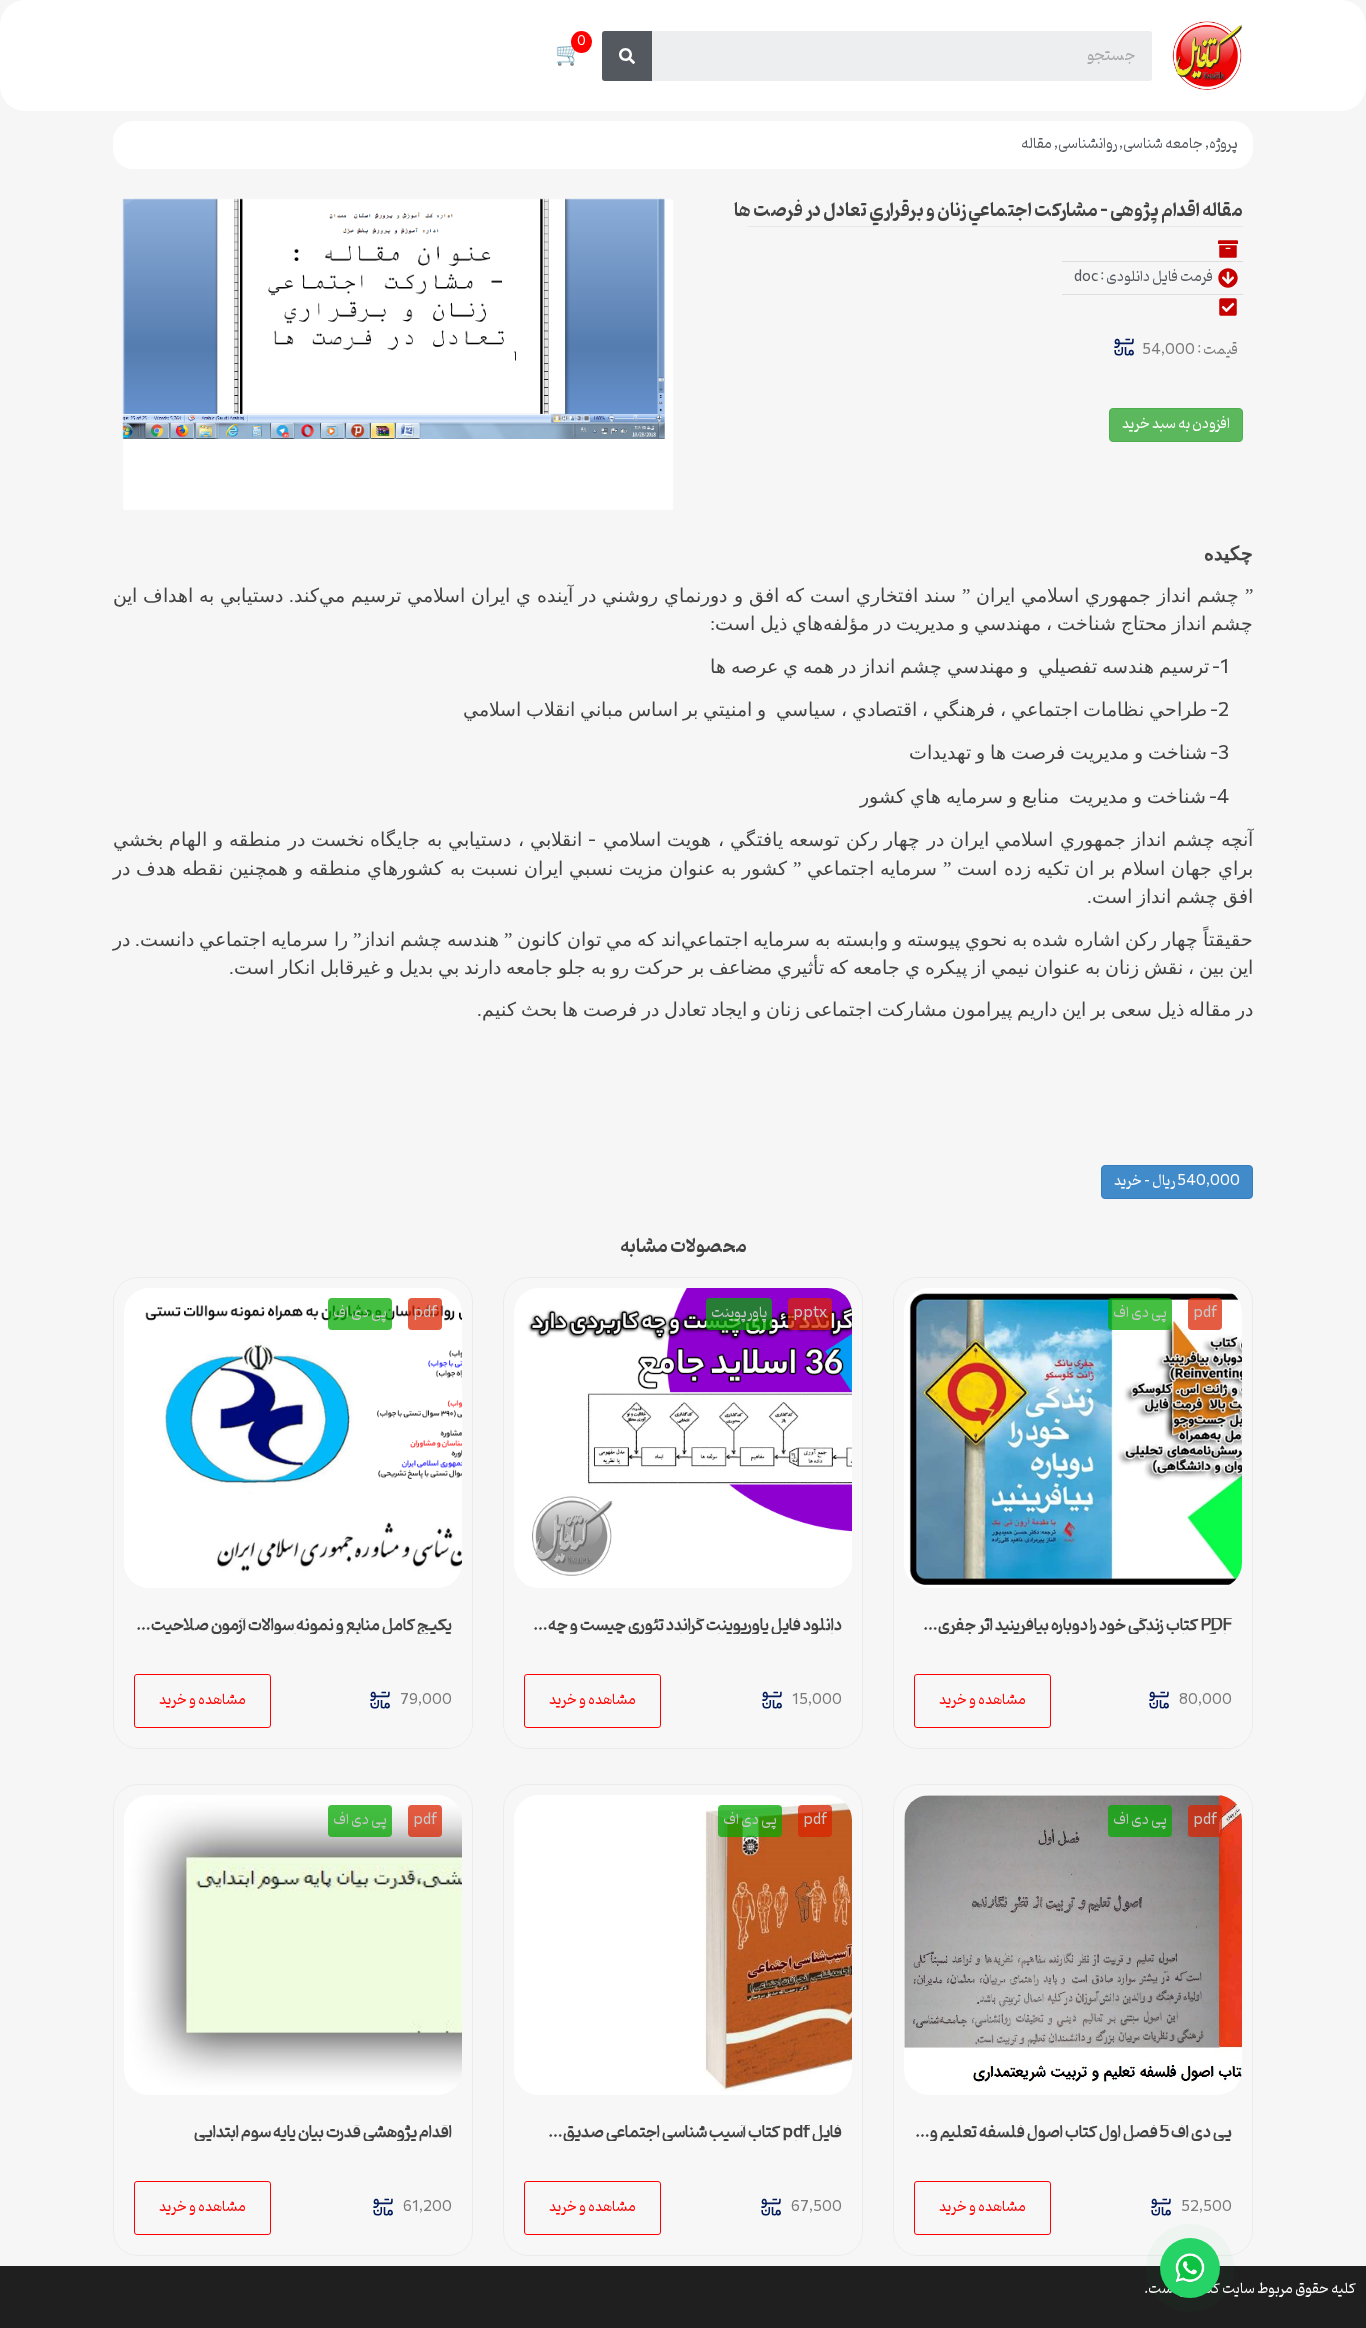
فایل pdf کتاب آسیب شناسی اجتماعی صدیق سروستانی (702, 2141)
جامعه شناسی (1163, 144)
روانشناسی (1087, 144)
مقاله (1036, 144)
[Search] (627, 56)
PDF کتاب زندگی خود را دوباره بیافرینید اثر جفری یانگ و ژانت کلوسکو (1085, 1634)
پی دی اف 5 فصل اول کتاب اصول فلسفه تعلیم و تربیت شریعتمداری (1081, 2141)
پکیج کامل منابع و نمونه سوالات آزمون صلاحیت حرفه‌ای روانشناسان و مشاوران (301, 1634)
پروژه (1223, 144)
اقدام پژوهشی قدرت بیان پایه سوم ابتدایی (323, 2133)
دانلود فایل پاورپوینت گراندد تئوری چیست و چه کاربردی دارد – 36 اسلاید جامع (695, 1634)
